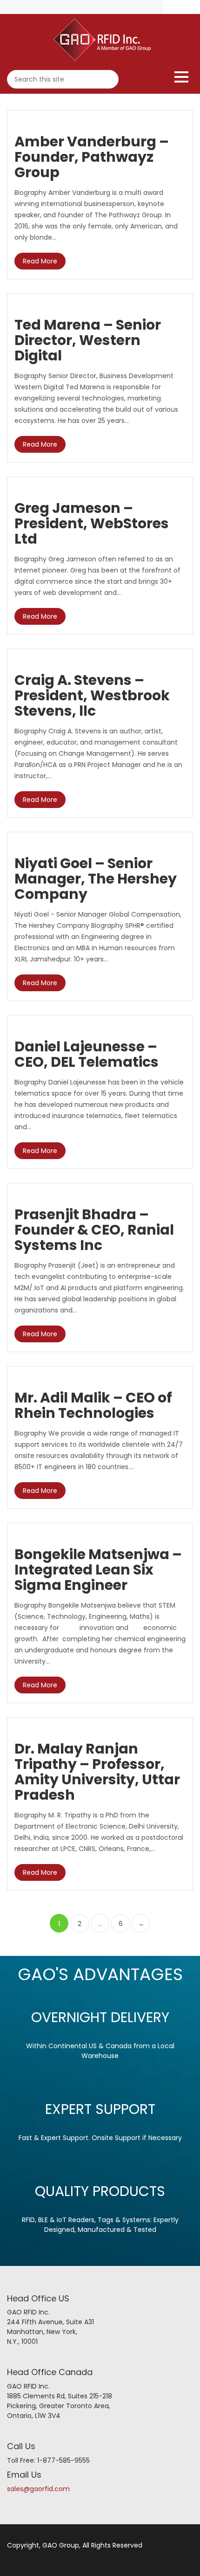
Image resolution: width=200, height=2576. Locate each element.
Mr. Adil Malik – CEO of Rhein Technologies (93, 1405)
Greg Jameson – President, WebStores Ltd (92, 523)
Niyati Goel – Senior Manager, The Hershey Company (96, 879)
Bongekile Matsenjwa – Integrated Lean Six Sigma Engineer (98, 1570)
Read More (40, 261)
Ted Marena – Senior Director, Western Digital (88, 340)
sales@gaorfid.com (38, 2489)
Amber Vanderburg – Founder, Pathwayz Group (92, 157)
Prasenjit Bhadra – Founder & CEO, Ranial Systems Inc (94, 1230)
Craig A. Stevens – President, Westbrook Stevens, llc (92, 695)
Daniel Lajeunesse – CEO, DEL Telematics (87, 1054)
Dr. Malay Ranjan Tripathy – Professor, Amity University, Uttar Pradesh (97, 1772)
